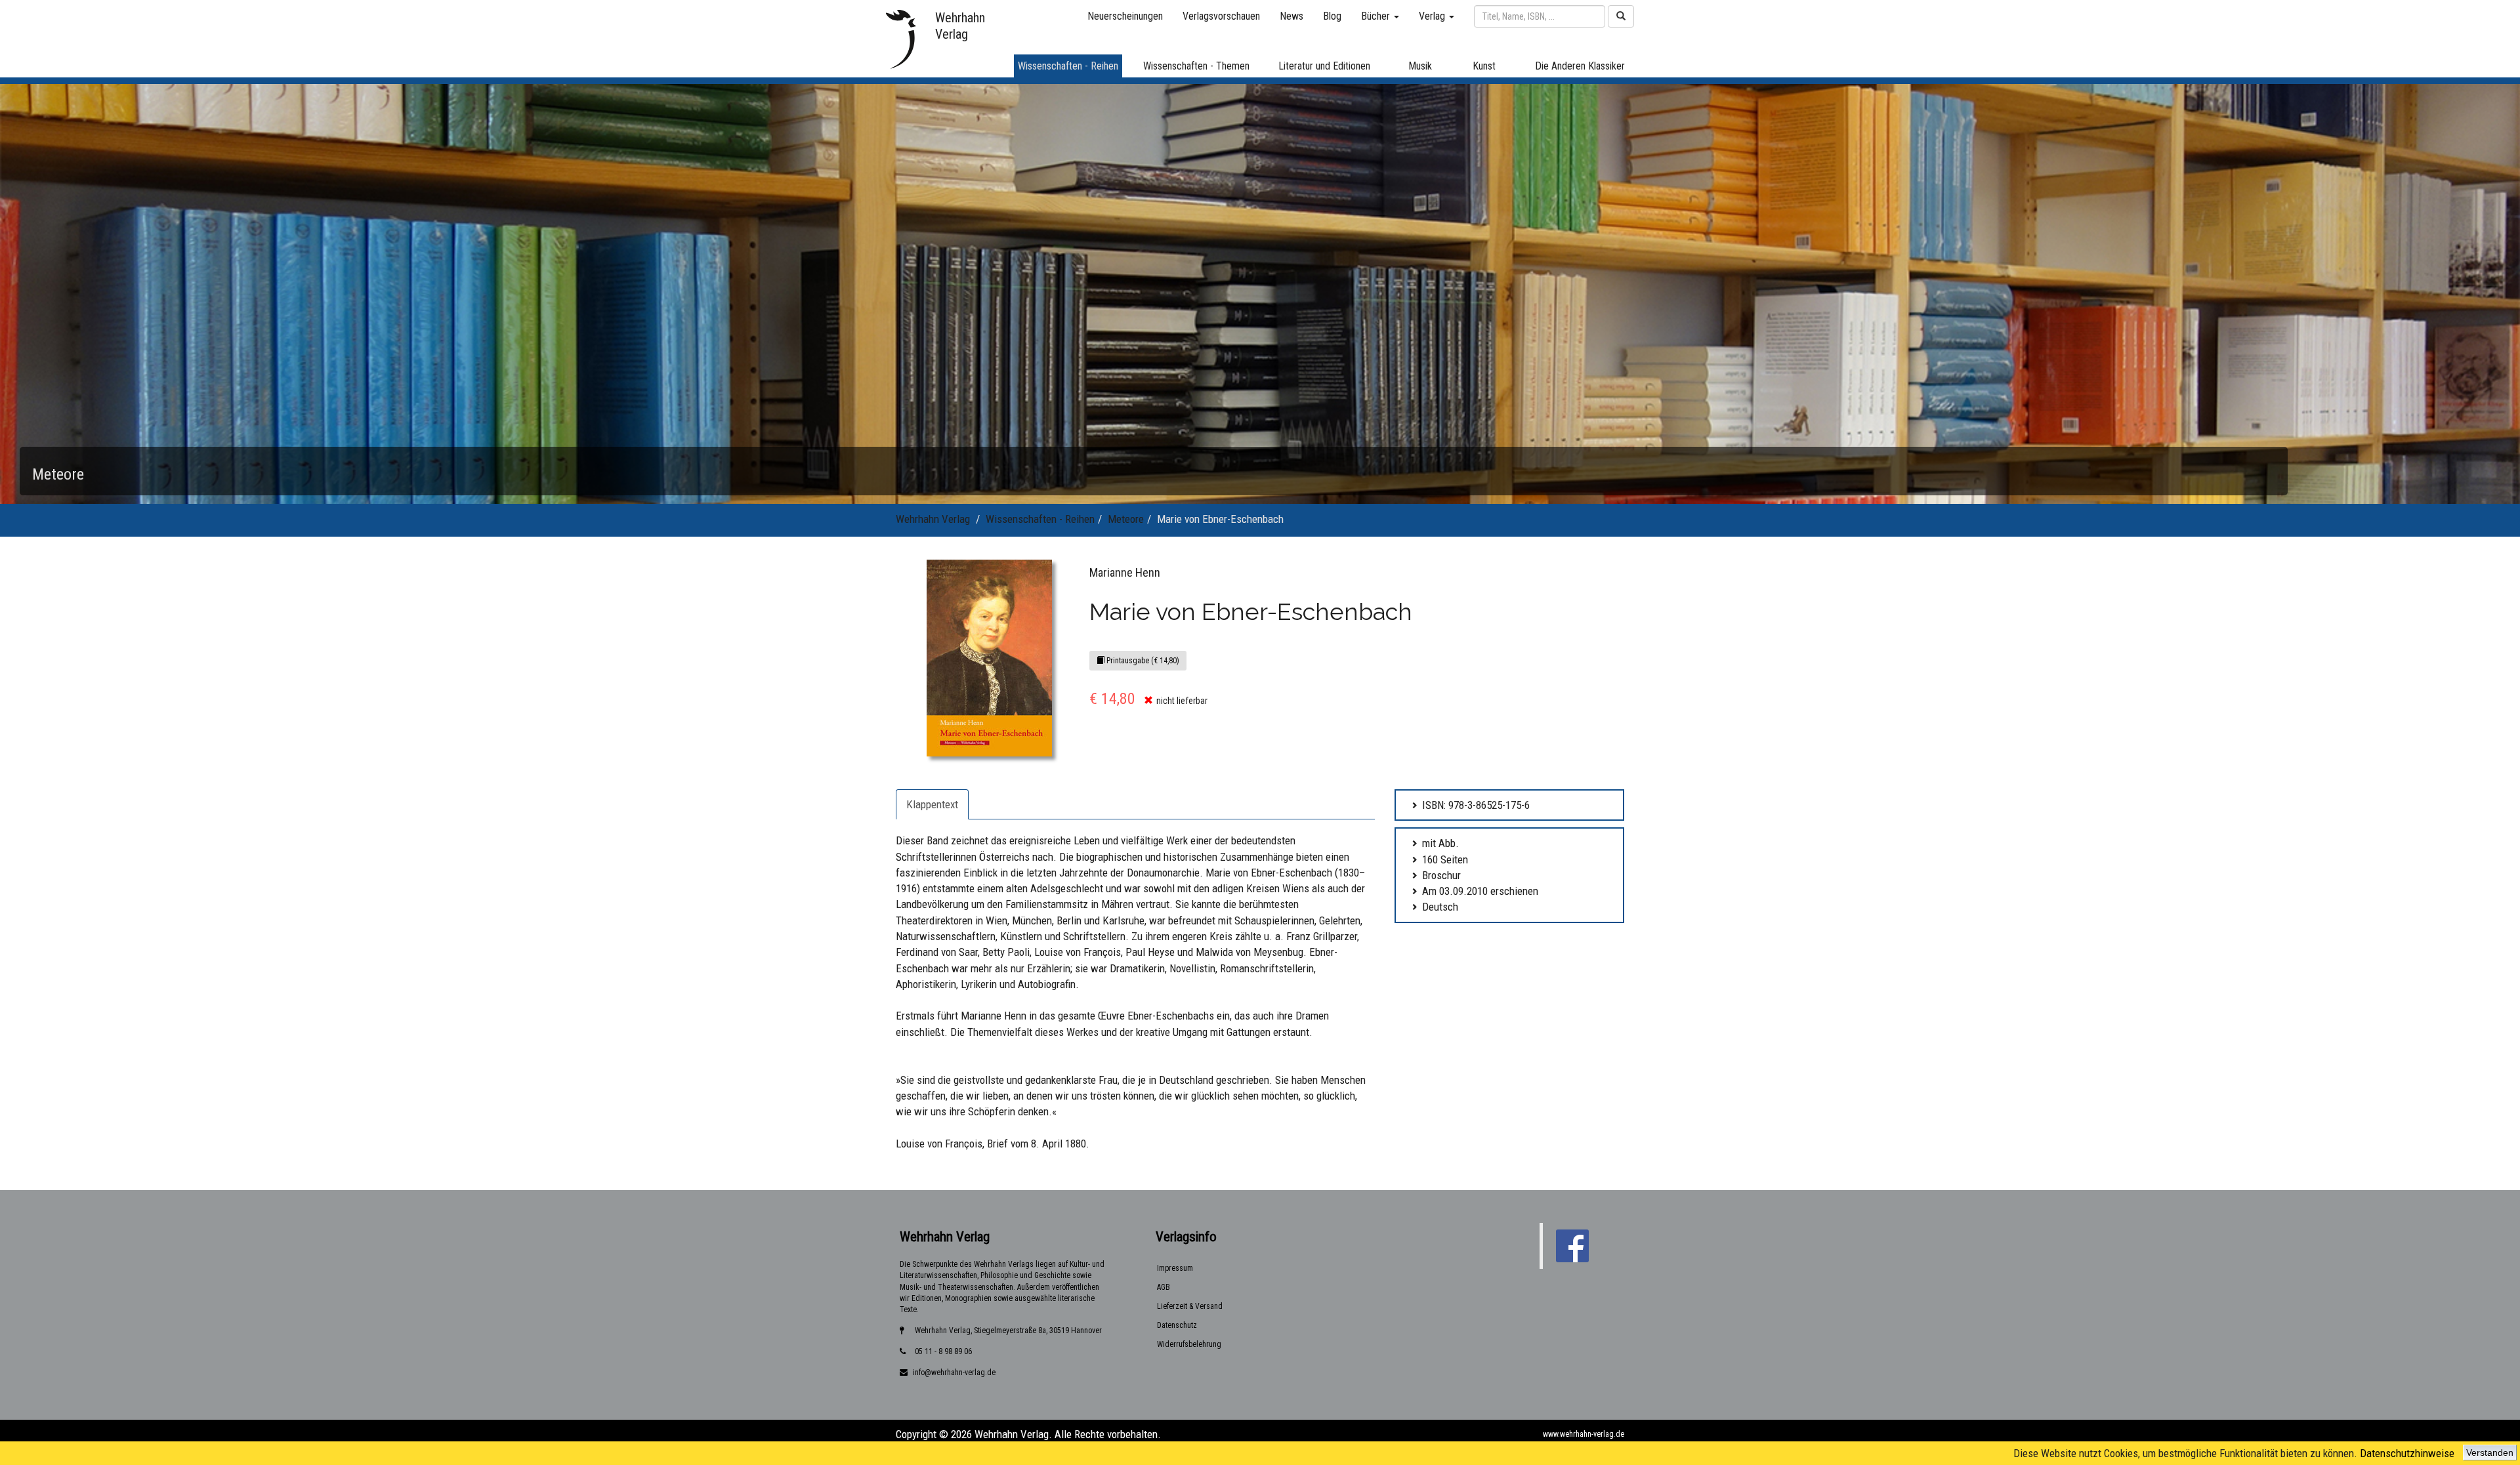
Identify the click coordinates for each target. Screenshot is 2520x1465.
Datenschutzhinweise (2407, 1453)
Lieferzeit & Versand (1190, 1306)
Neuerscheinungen (1125, 16)
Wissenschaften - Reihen (1040, 519)
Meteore (1126, 519)
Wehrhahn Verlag (933, 519)
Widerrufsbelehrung (1189, 1344)
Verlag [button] (1433, 16)
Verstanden (2490, 1453)
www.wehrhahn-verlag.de (1584, 1434)
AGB (1164, 1287)
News (1291, 16)
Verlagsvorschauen (1221, 16)
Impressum (1175, 1268)
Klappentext (932, 804)
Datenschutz (1177, 1325)
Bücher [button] (1377, 16)
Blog (1332, 16)
